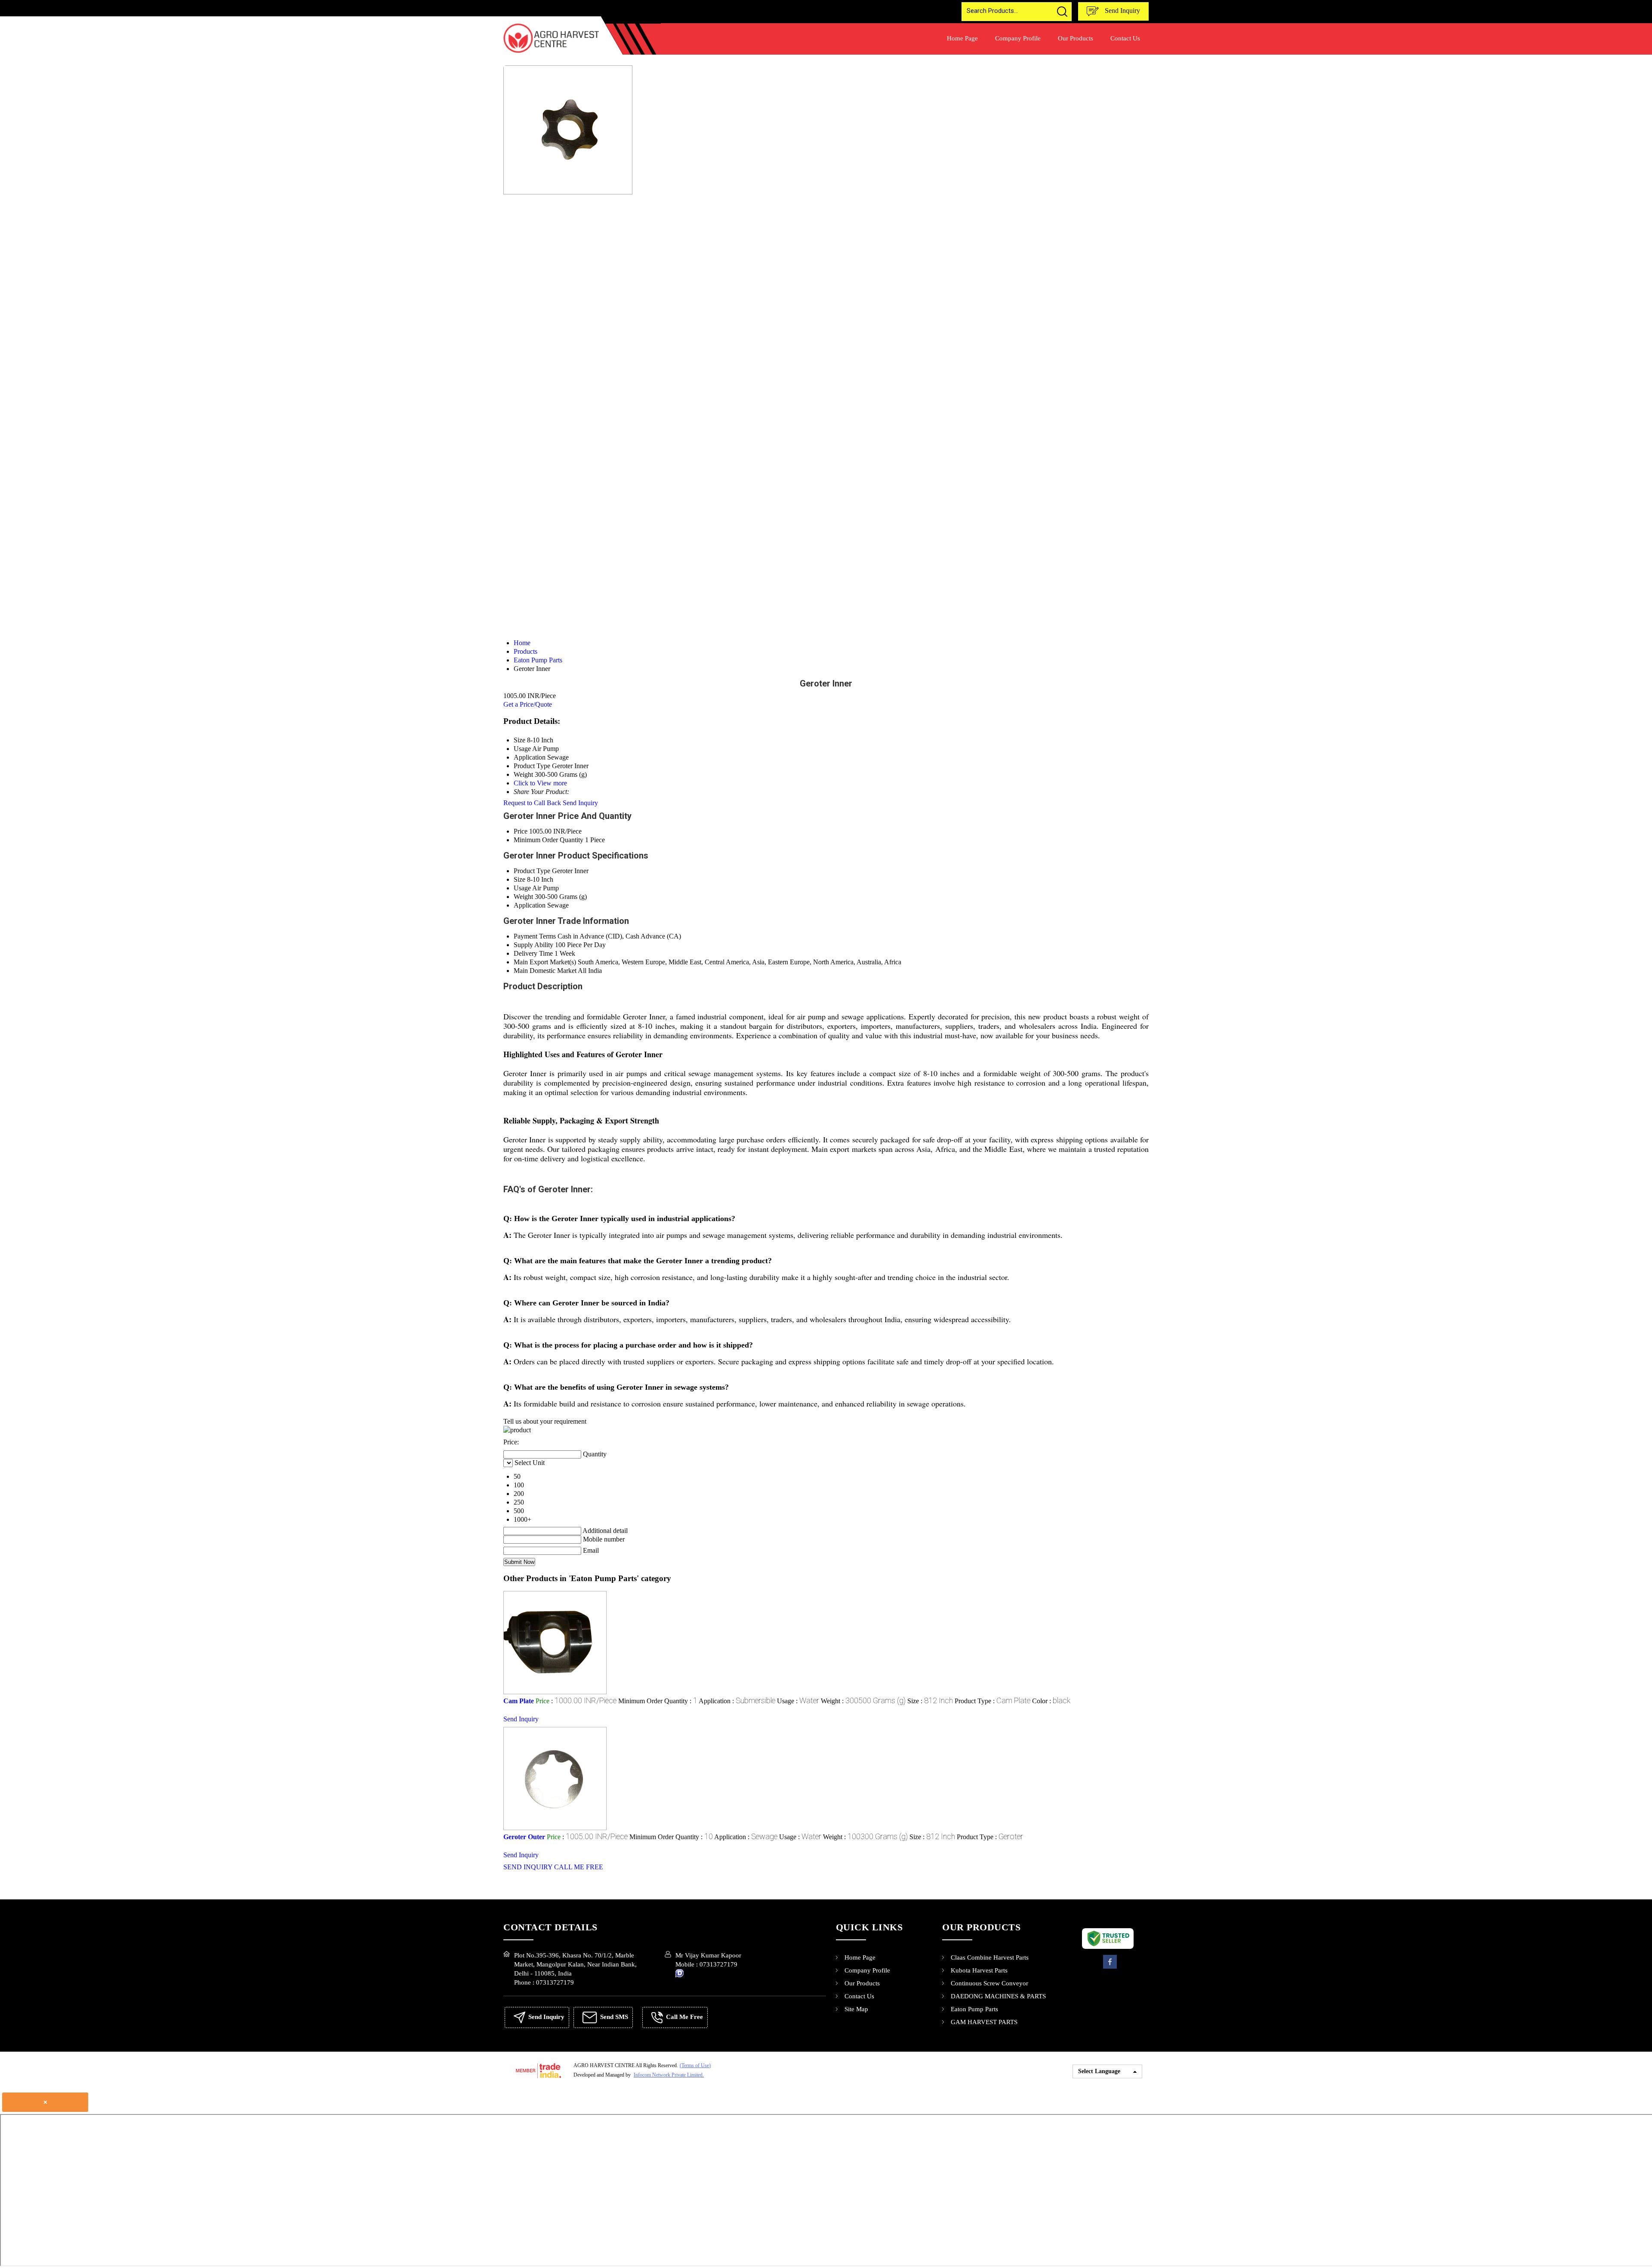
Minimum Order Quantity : (658, 1701)
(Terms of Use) (695, 2065)
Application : (737, 1701)
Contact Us (1125, 38)
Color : (1051, 1701)
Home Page (962, 38)
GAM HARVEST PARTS (984, 2022)
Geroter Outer (524, 1837)
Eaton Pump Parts (974, 2009)
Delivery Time (533, 953)
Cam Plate (519, 1701)
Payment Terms (535, 936)
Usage (522, 888)
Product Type (532, 871)
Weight (523, 897)
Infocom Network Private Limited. (669, 2075)
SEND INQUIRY (528, 1867)
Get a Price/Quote (528, 704)
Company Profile (1018, 38)
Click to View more (540, 783)
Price (521, 831)
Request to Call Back (532, 803)
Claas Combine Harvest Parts (990, 1957)
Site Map (856, 2009)
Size (519, 879)
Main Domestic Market (545, 971)
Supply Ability (533, 945)
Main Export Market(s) (545, 962)
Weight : (863, 1701)
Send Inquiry (1122, 11)
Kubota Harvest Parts (979, 1970)
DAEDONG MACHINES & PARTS (998, 1996)
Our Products (1076, 38)
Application (530, 905)
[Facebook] (1110, 1968)
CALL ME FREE (579, 1867)
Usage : (798, 1701)
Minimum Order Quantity (549, 840)
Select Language (1099, 2071)
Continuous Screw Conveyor (989, 1983)
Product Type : (992, 1701)
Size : (930, 1701)
